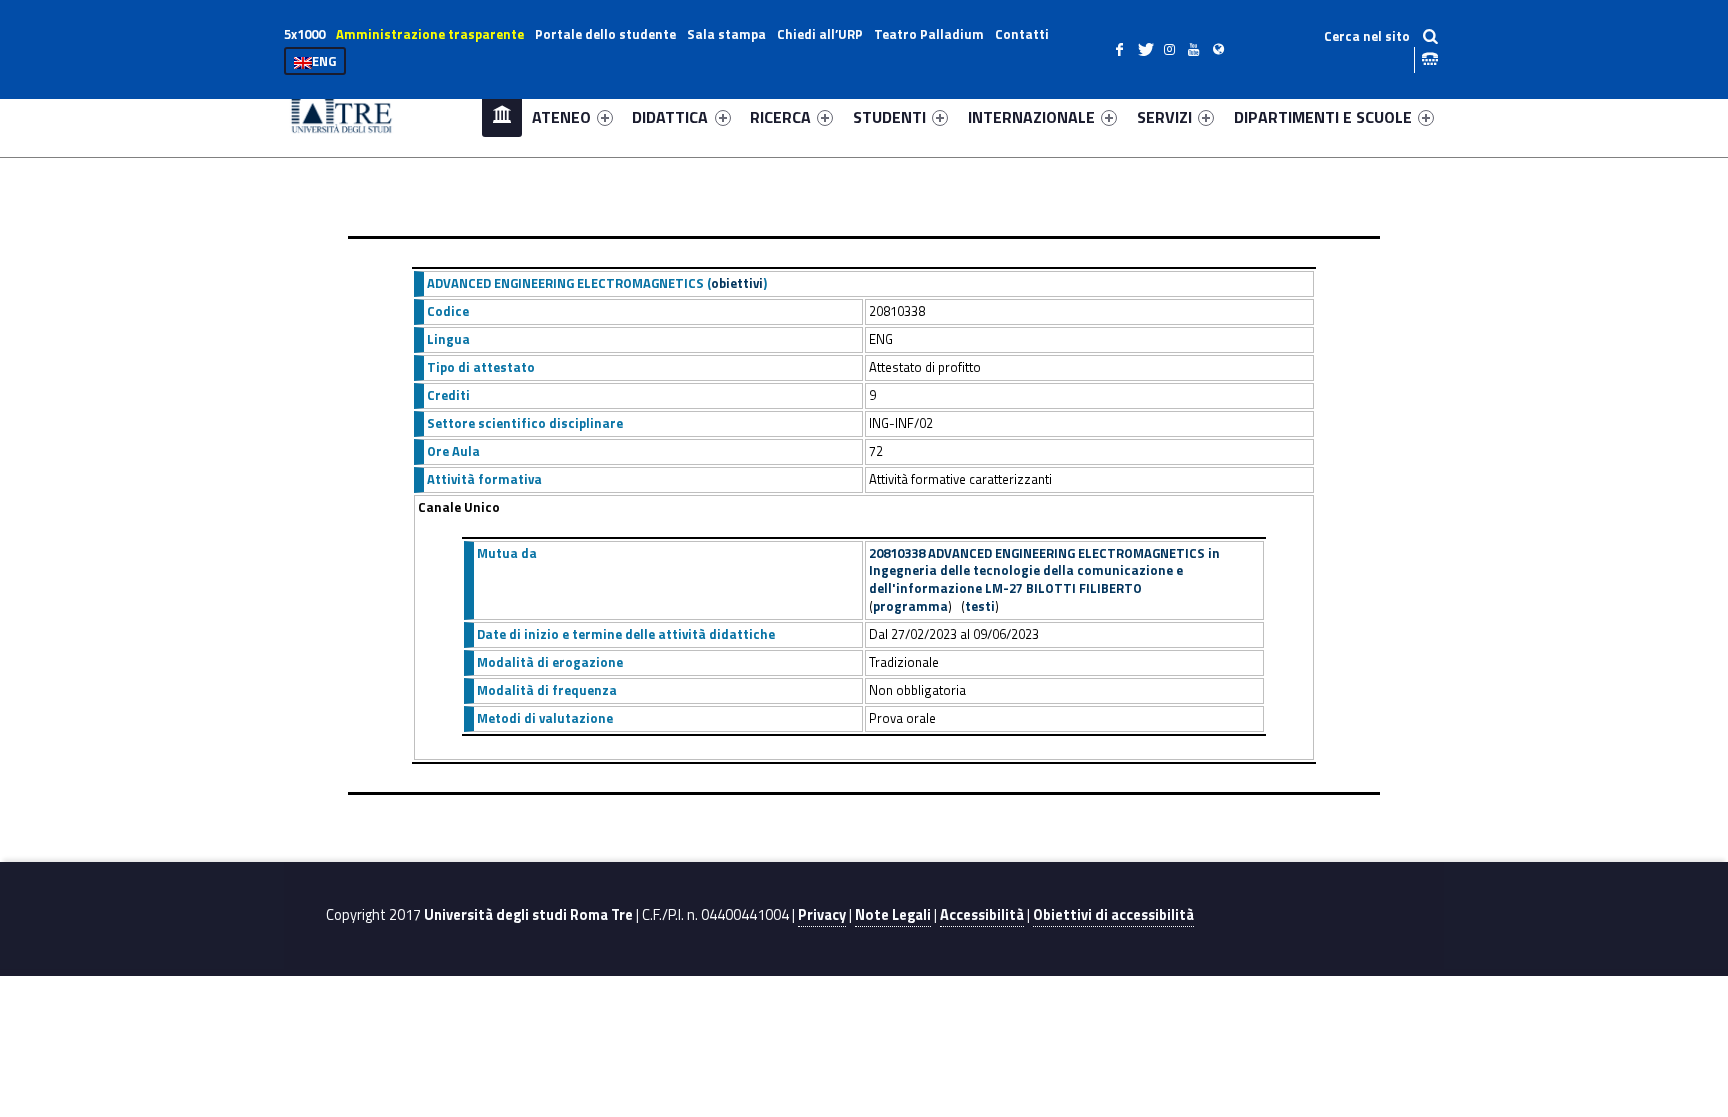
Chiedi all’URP (820, 34)
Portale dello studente (605, 34)
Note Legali (893, 915)
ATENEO (561, 117)
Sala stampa (726, 34)
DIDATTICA (670, 117)
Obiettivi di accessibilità (1113, 915)
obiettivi (737, 283)
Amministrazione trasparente (430, 34)
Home (502, 116)
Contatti (1022, 34)
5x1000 (304, 34)
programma (910, 606)
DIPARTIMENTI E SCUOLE (1323, 117)
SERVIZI (1164, 117)
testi (980, 606)
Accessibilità (982, 915)
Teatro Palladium (929, 34)
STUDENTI (889, 117)
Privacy (822, 915)
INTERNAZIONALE (1031, 117)
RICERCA (780, 117)
